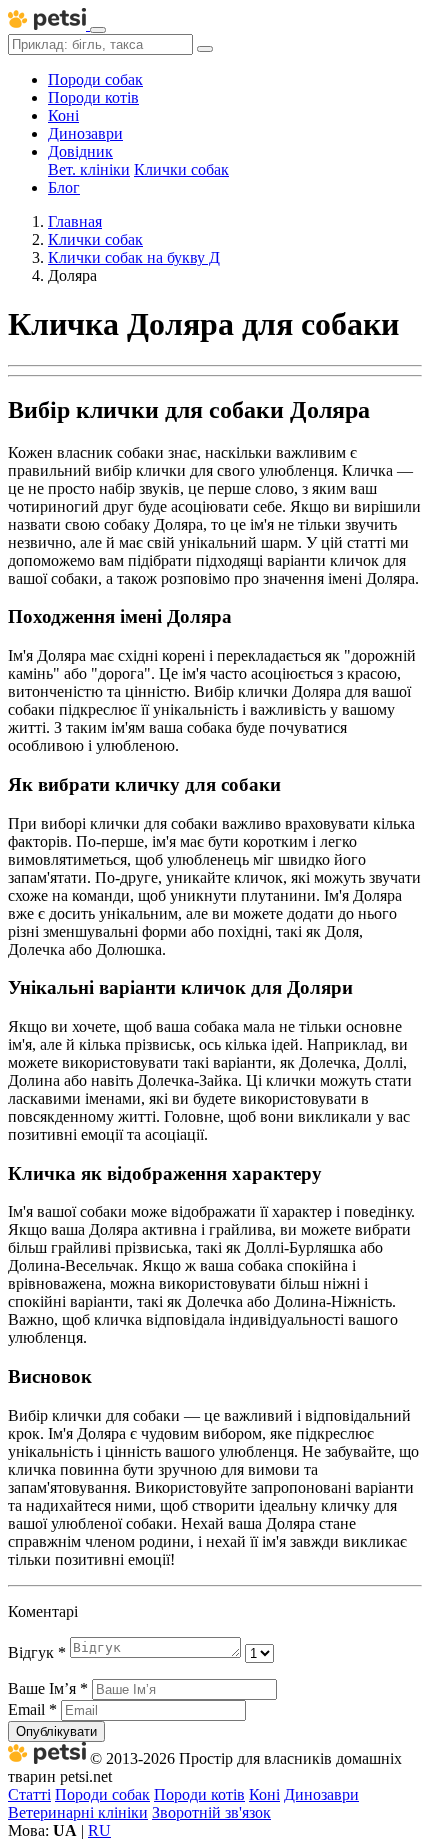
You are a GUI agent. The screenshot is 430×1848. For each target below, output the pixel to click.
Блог (64, 187)
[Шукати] (205, 49)
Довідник (80, 151)
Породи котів (93, 97)
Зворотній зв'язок (211, 1812)
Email (32, 1709)
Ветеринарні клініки (78, 1812)
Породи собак (95, 79)
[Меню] (98, 30)
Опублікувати (56, 1731)
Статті (29, 1794)
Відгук (37, 1652)
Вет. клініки (89, 169)
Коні (63, 115)
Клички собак (181, 169)
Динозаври (85, 133)
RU (99, 1830)
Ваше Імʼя (48, 1688)
